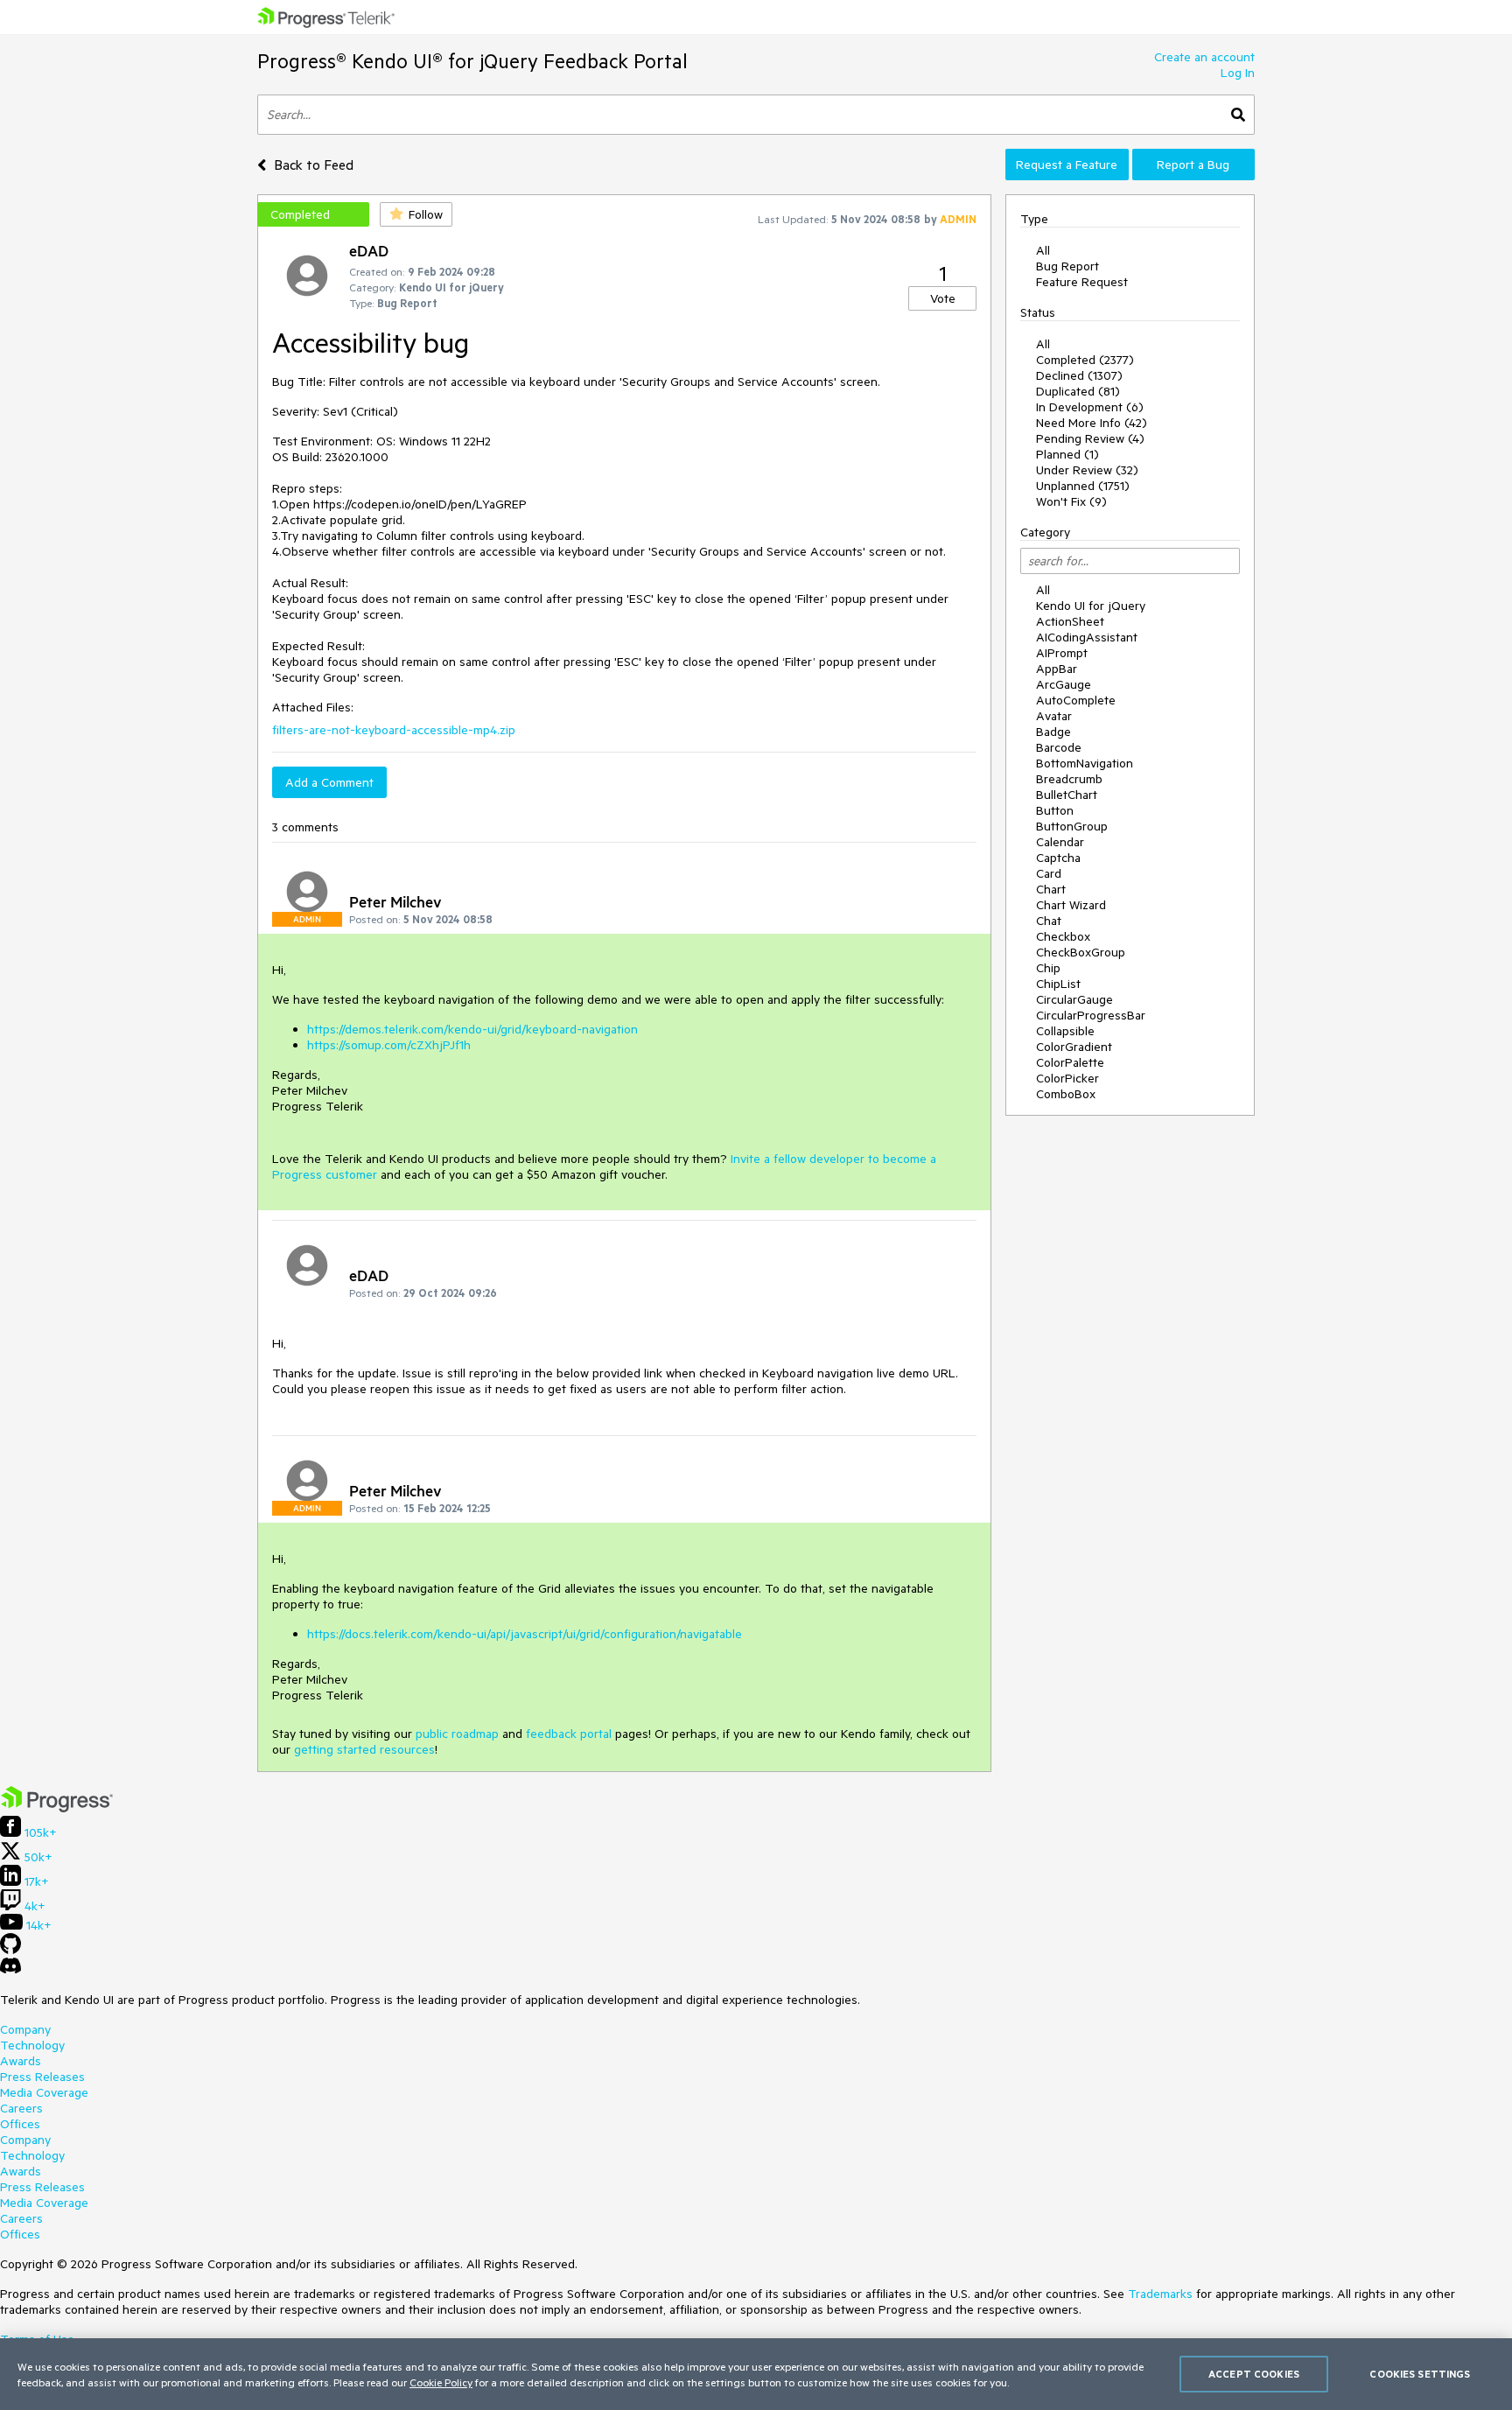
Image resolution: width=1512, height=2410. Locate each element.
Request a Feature (1067, 165)
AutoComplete (1076, 700)
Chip (1048, 968)
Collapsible (1065, 1031)
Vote (943, 298)
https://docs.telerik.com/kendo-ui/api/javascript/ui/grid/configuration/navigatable (525, 1634)
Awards (21, 2061)
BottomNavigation (1085, 763)
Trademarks (1160, 2294)
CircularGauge (1074, 999)
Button (1055, 810)
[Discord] (10, 1970)
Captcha (1058, 858)
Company (25, 2029)
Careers (21, 2108)
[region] (756, 2374)
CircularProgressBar (1091, 1015)
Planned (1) (1067, 454)
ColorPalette (1070, 1062)
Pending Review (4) (1090, 438)
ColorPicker (1067, 1078)
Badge (1053, 732)
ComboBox (1066, 1094)
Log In (1238, 73)
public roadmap (457, 1734)
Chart (1051, 889)
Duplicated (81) (1078, 391)
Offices (20, 2124)
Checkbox (1063, 936)
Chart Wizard (1071, 905)
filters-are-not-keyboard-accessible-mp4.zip (394, 730)
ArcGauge (1064, 684)
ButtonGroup (1072, 826)
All (1043, 250)
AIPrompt (1062, 653)
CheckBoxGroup (1081, 952)
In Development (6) (1090, 407)
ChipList (1058, 984)
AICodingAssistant (1087, 637)
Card (1049, 873)
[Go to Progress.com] (57, 1808)
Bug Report (1067, 266)
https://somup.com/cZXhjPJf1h (389, 1045)
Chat (1049, 921)
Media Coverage (44, 2092)
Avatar (1054, 716)
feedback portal (569, 1734)
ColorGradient (1074, 1047)
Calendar (1060, 842)
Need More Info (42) (1092, 423)
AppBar (1057, 669)
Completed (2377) (1085, 360)
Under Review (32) (1087, 470)
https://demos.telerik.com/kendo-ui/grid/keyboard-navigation (472, 1029)
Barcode (1059, 747)
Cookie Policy (441, 2382)
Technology (32, 2045)
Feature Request (1082, 282)
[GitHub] (10, 1950)
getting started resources (364, 1749)
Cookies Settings (1420, 2374)
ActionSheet (1070, 621)
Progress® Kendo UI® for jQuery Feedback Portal (472, 61)
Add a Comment (329, 782)
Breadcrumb (1069, 779)
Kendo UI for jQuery (1091, 606)
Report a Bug (1193, 165)
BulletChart (1067, 795)
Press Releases (42, 2077)
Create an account (1204, 57)
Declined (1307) (1079, 375)
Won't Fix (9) (1071, 501)
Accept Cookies (1254, 2374)
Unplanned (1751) (1083, 486)
